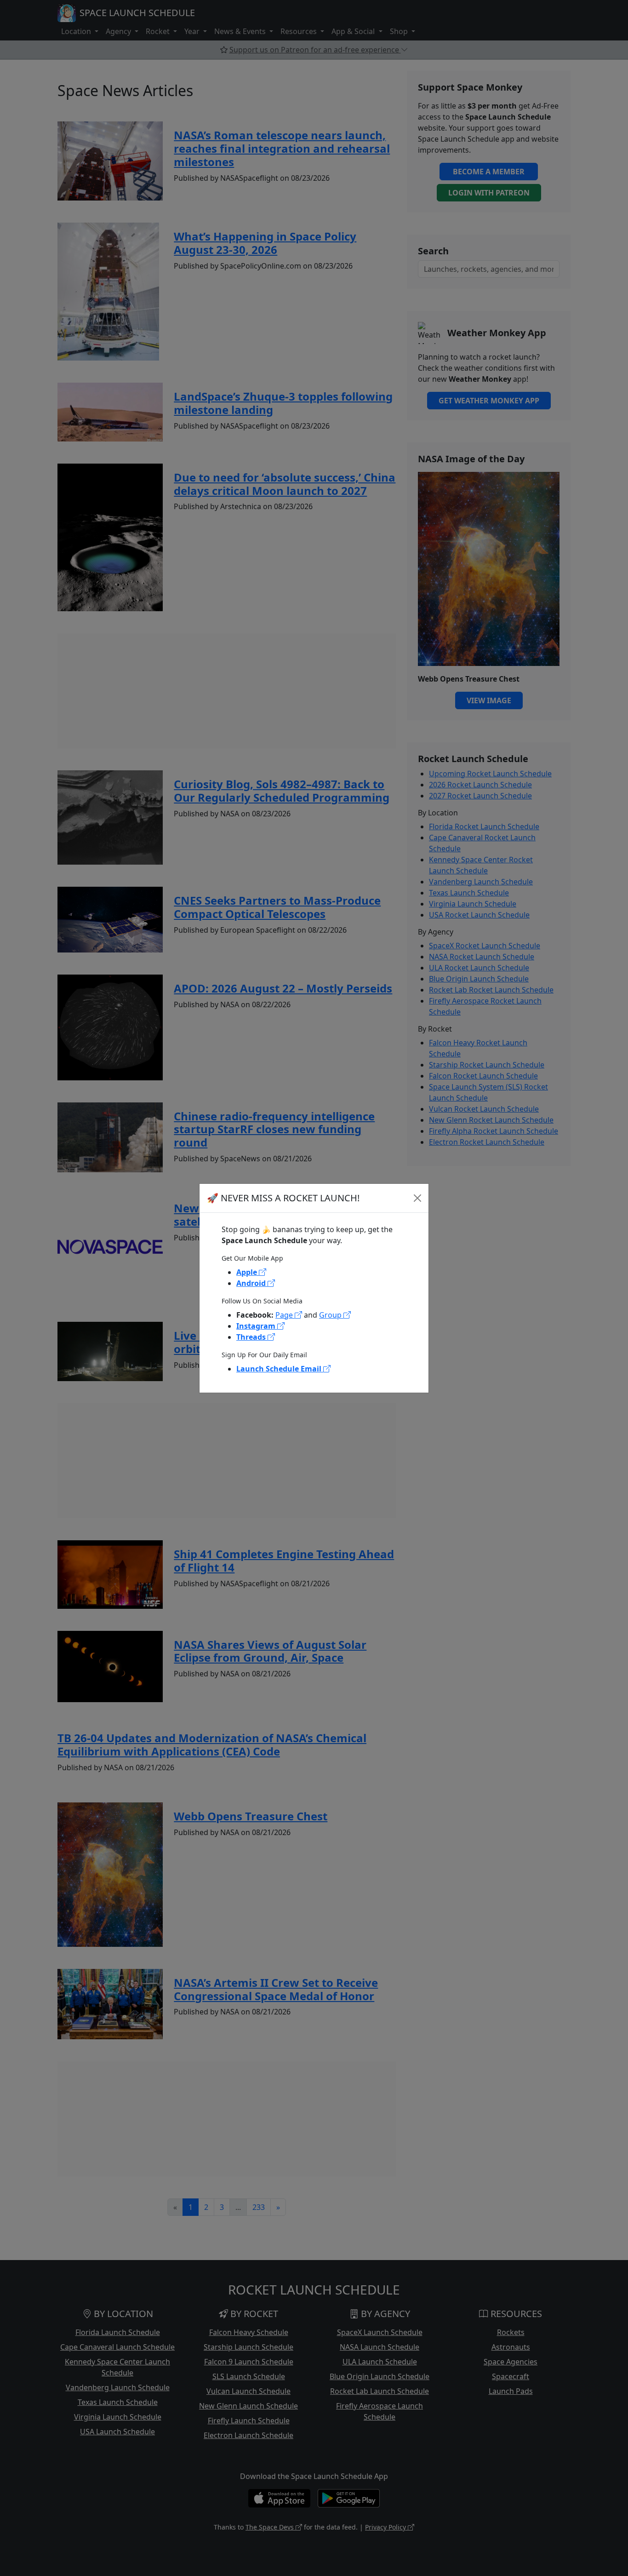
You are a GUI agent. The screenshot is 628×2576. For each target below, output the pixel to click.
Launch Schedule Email (280, 1369)
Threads (252, 1337)
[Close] (417, 1198)
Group (331, 1315)
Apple (248, 1272)
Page (285, 1315)
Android (252, 1283)
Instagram (257, 1326)
